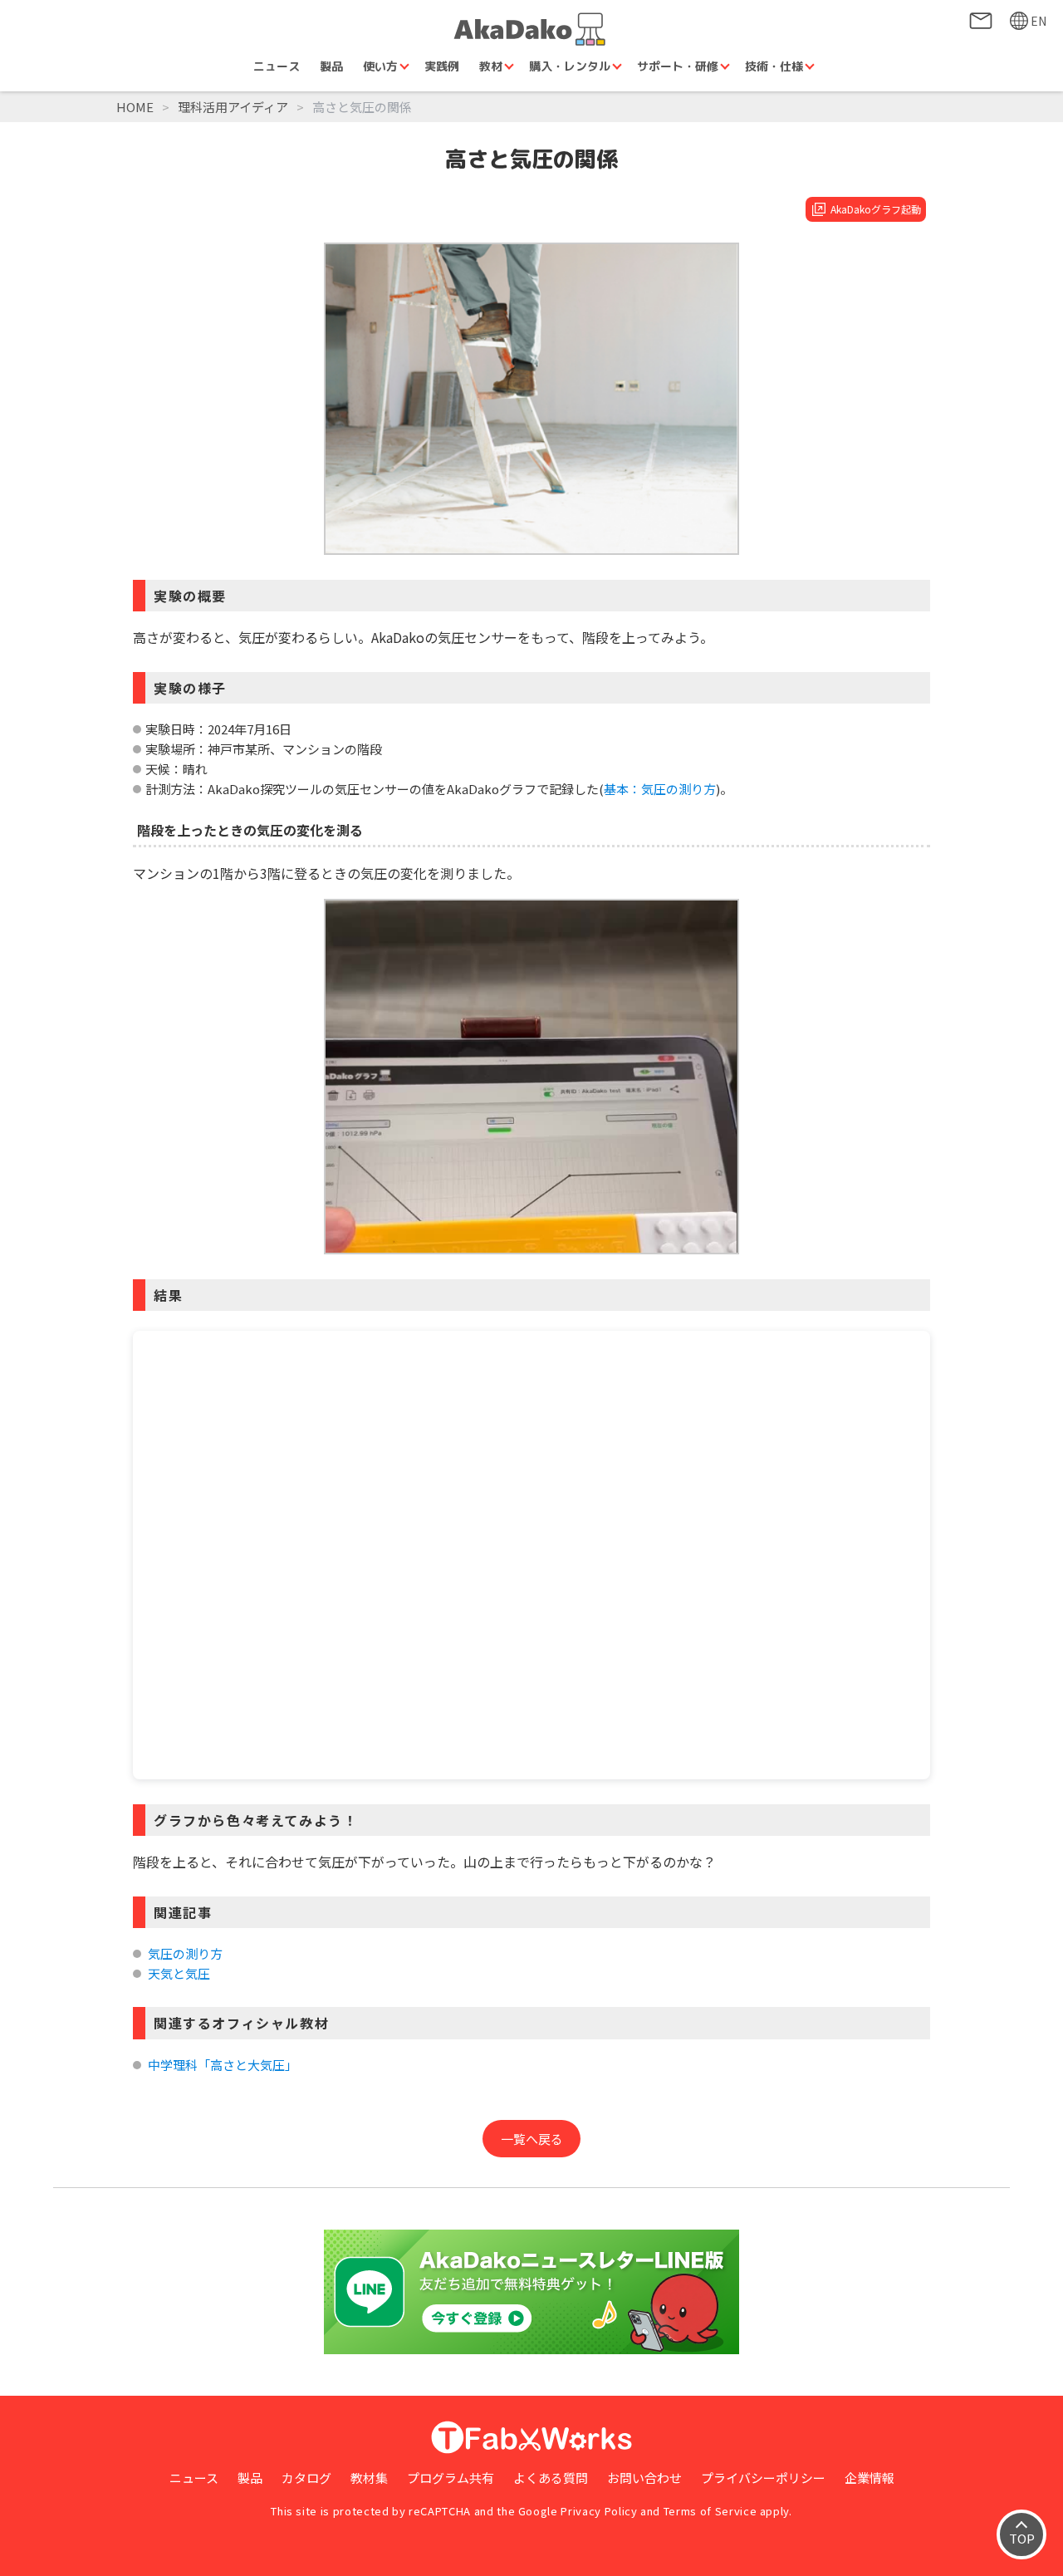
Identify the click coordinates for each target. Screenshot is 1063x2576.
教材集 (369, 2478)
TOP (1022, 2538)
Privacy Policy (599, 2511)
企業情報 (870, 2478)
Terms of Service (710, 2511)
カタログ (306, 2478)
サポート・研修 (678, 66)
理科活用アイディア (233, 107)
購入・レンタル (570, 66)
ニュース (277, 66)
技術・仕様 (774, 66)
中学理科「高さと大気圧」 (223, 2065)
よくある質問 (551, 2478)
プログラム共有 (451, 2478)
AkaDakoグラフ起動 (876, 209)
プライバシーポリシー (763, 2478)
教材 (491, 66)
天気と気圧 (179, 1973)
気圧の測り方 (185, 1953)
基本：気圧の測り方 (660, 789)
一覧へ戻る (532, 2139)
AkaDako (531, 29)
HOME (135, 107)
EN (1039, 21)
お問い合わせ (981, 21)
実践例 (442, 66)
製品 (331, 66)
